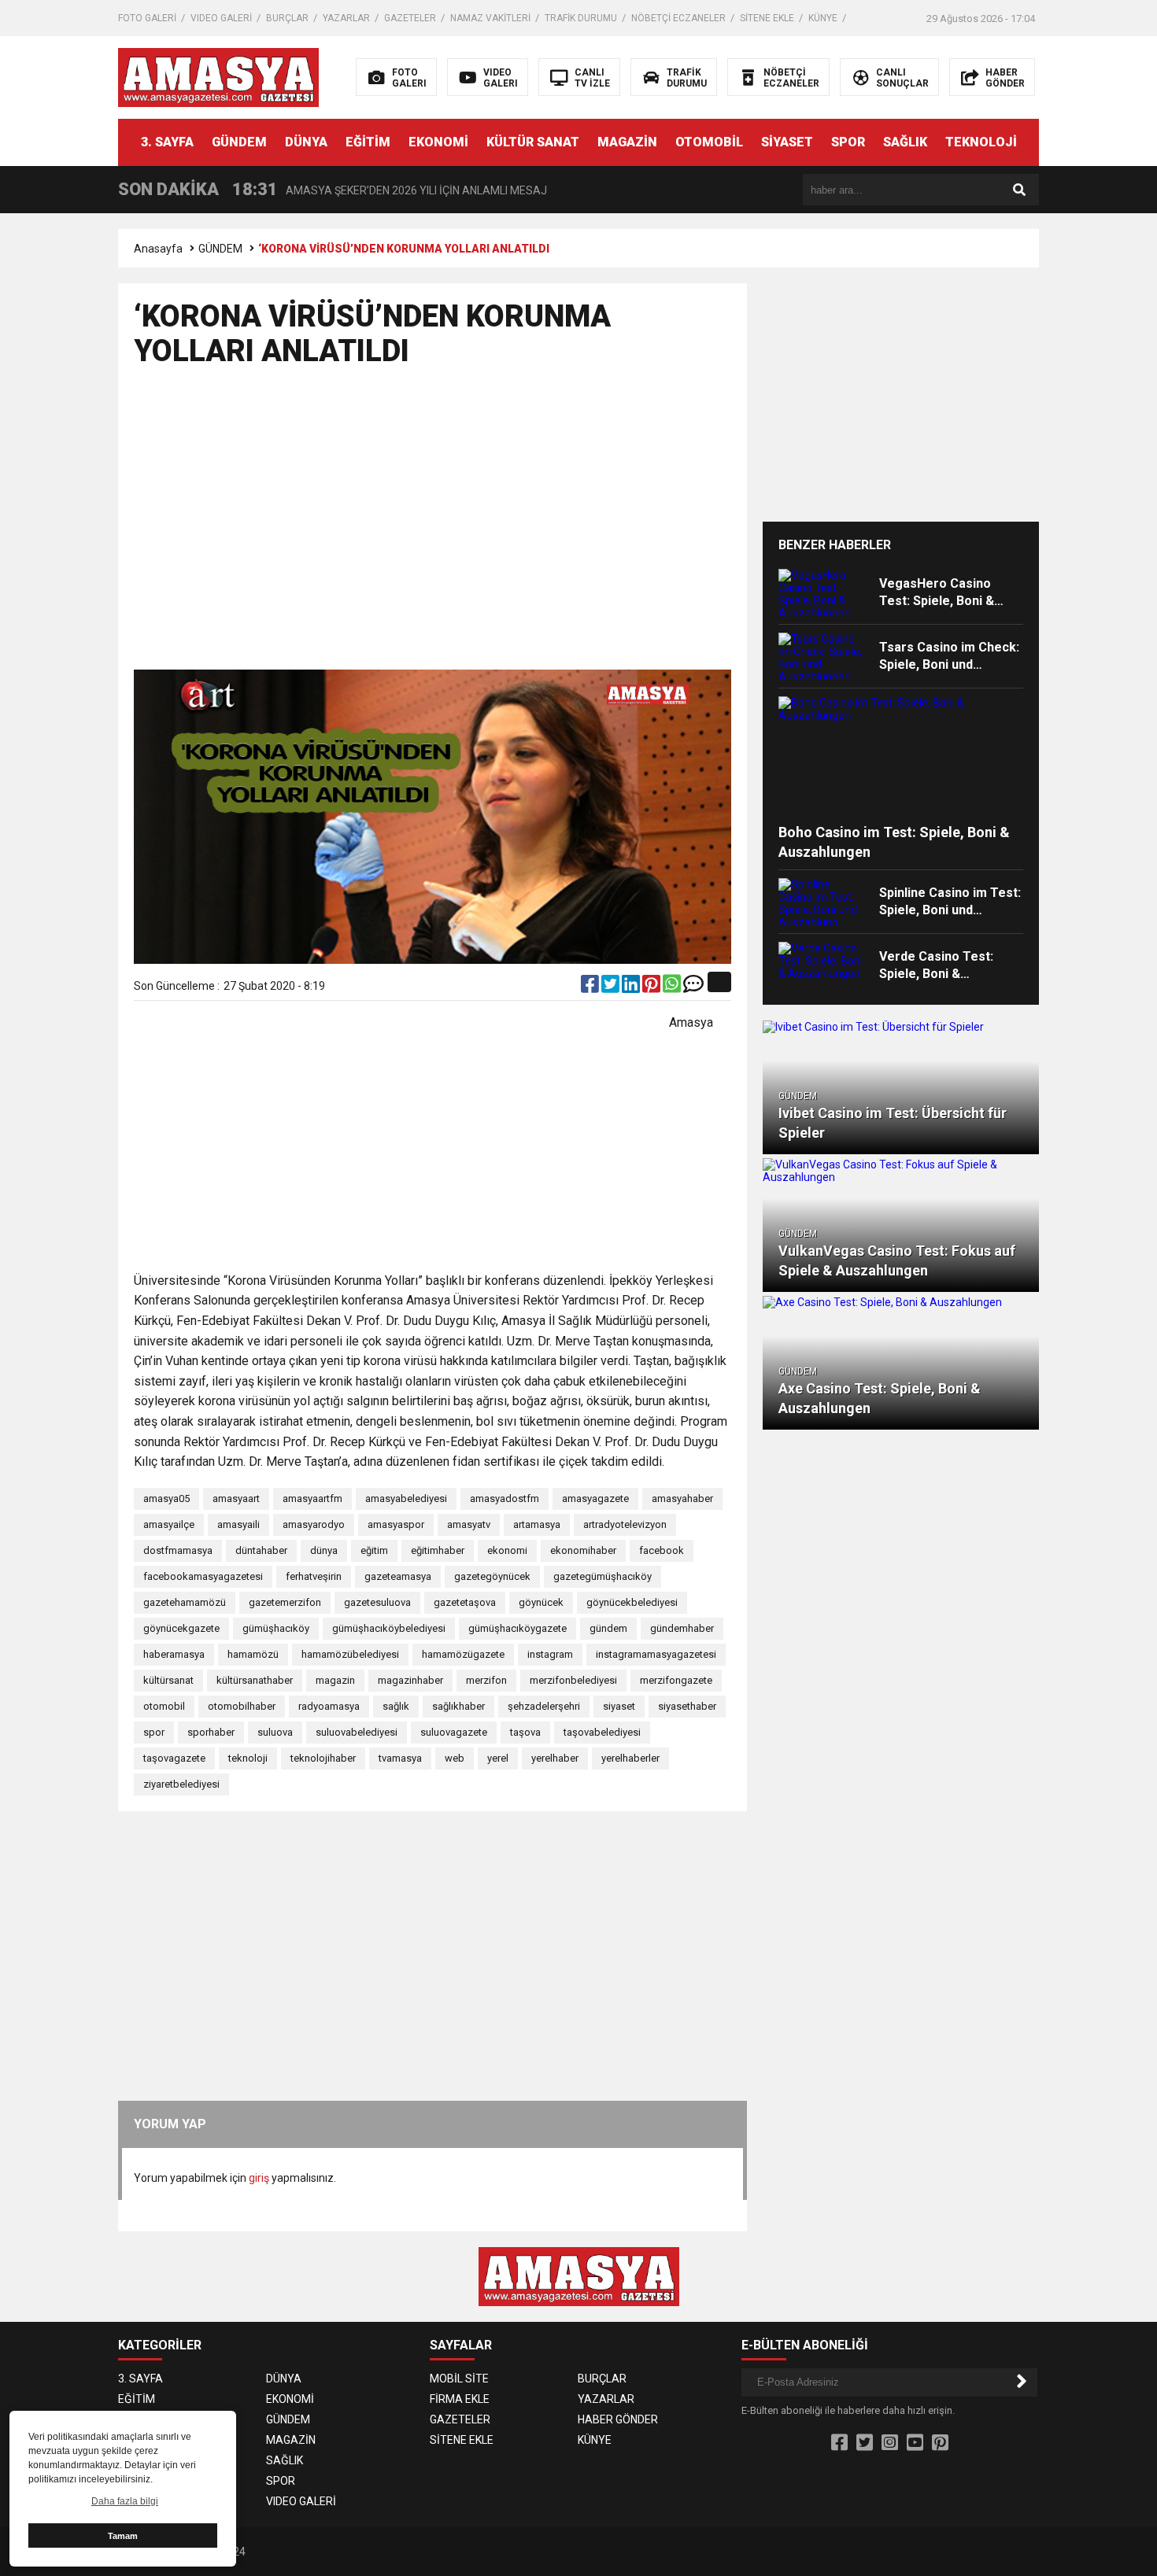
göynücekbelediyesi (632, 1602)
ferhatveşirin (314, 1576)
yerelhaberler (630, 1758)
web (455, 1758)
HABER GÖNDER (618, 2419)
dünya (324, 1550)
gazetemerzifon (285, 1602)
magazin (335, 1680)
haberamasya (174, 1654)
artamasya (537, 1524)
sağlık (396, 1706)
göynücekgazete (181, 1628)
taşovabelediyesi (602, 1732)
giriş (259, 2178)
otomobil (164, 1706)
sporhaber (211, 1732)
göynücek (541, 1602)
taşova (525, 1732)
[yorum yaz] (693, 987)
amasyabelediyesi (406, 1498)
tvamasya (400, 1758)
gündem (608, 1628)
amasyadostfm (505, 1498)
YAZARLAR (346, 18)
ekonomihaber (583, 1550)
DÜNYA (306, 142)
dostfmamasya (178, 1550)
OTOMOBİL (709, 142)
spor (154, 1732)
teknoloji (248, 1758)
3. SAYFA (167, 142)
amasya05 (166, 1498)
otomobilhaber (242, 1706)
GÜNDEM (239, 142)
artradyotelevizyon (625, 1524)
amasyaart (236, 1498)
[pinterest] (652, 987)
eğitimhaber (438, 1550)
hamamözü (253, 1654)
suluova (275, 1732)
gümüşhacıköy (276, 1628)
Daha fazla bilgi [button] (125, 2501)
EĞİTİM (368, 142)
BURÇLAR (287, 18)
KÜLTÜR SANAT (533, 142)
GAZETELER (410, 18)
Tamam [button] (123, 2536)
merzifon (486, 1680)
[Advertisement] (1106, 464)
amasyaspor (396, 1524)
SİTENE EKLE (767, 18)
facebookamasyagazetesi (203, 1576)
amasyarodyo (314, 1524)
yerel (498, 1758)
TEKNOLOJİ (981, 142)
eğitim (374, 1550)
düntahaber (261, 1550)
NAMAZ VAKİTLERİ (490, 18)
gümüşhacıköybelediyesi (389, 1628)
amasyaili (238, 1524)
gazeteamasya (398, 1576)
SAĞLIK (905, 142)
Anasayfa (158, 249)
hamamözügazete (463, 1654)
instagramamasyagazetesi (656, 1654)
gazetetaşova (465, 1602)
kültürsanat (168, 1680)
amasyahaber (682, 1498)
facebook (662, 1550)
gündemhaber (682, 1628)
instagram (550, 1654)
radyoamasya (329, 1706)
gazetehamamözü (185, 1602)
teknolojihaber (323, 1758)
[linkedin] (632, 987)
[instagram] (890, 2443)
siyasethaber (687, 1706)
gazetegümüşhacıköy (603, 1576)
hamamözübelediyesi (350, 1654)
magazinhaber (410, 1680)
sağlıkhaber (458, 1706)
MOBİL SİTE (459, 2379)
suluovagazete (454, 1732)
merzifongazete (676, 1680)
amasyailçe (169, 1524)
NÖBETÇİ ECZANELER (678, 18)
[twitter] (612, 987)
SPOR (848, 142)
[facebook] (591, 987)
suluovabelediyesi (357, 1732)
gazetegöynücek (492, 1576)
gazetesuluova (377, 1602)
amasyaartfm (312, 1498)
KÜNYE (823, 18)
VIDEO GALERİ (221, 18)
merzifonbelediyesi (573, 1680)
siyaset (619, 1706)
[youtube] (915, 2443)
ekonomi (507, 1550)
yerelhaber (555, 1758)
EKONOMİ (438, 142)
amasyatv (469, 1524)
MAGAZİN (627, 142)
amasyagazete (595, 1498)
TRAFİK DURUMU (581, 18)
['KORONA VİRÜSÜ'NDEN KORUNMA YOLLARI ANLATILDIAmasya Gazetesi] (218, 76)
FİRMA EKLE (460, 2399)
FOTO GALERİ (147, 18)
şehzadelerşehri (544, 1706)
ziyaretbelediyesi (181, 1784)
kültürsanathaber (255, 1680)
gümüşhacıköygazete (518, 1628)
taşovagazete (174, 1758)
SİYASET (787, 142)
